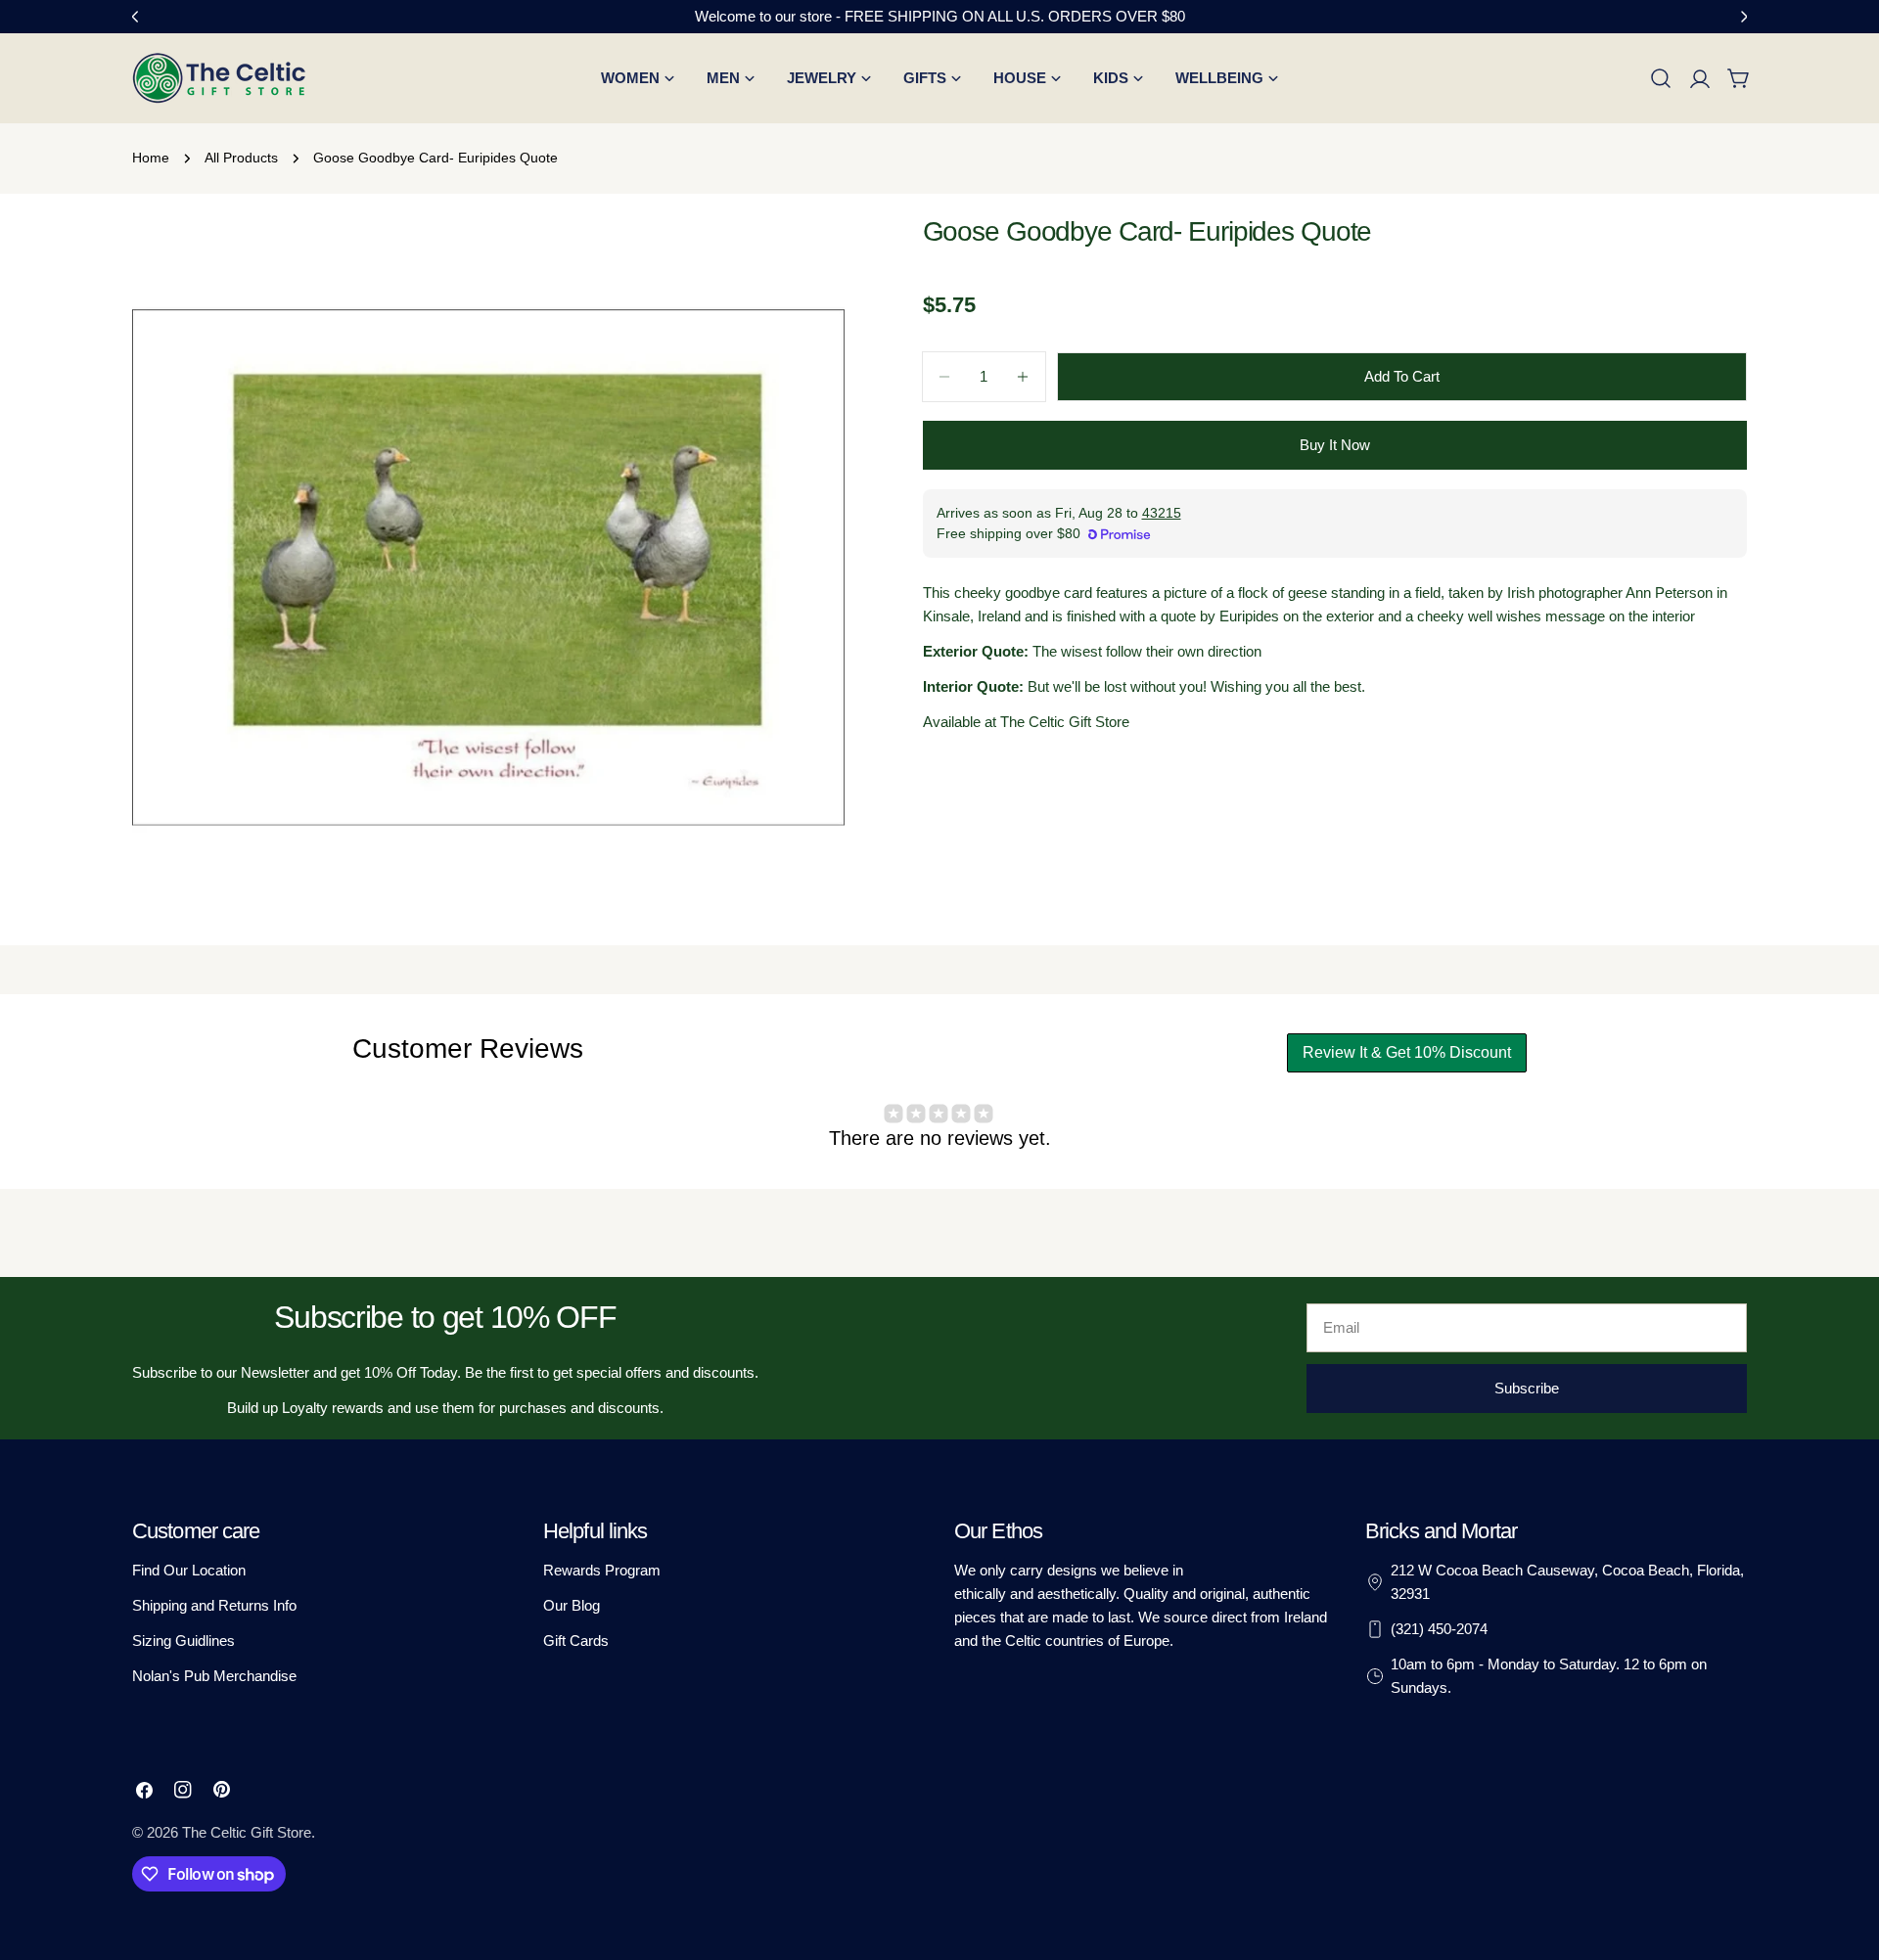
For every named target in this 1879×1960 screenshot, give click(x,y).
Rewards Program (602, 1570)
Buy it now (1335, 445)
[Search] (1661, 78)
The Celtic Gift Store (247, 1832)
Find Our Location (189, 1570)
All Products (241, 158)
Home (151, 158)
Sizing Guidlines (183, 1641)
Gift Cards (576, 1641)
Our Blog (572, 1605)
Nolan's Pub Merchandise (214, 1676)
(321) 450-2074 (1439, 1629)
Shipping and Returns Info (214, 1605)
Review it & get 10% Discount (1407, 1052)
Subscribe (1527, 1388)
